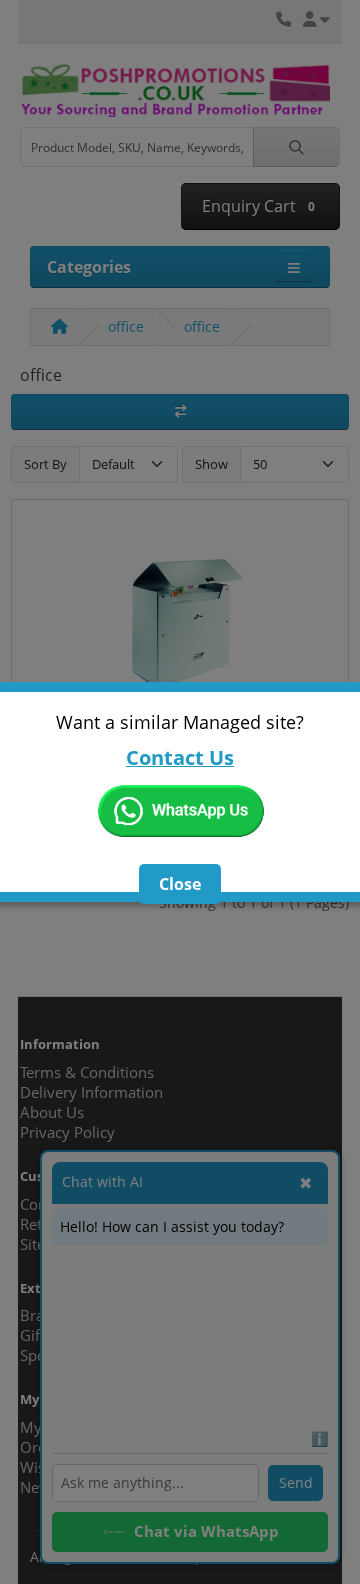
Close (180, 884)
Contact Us (180, 757)
